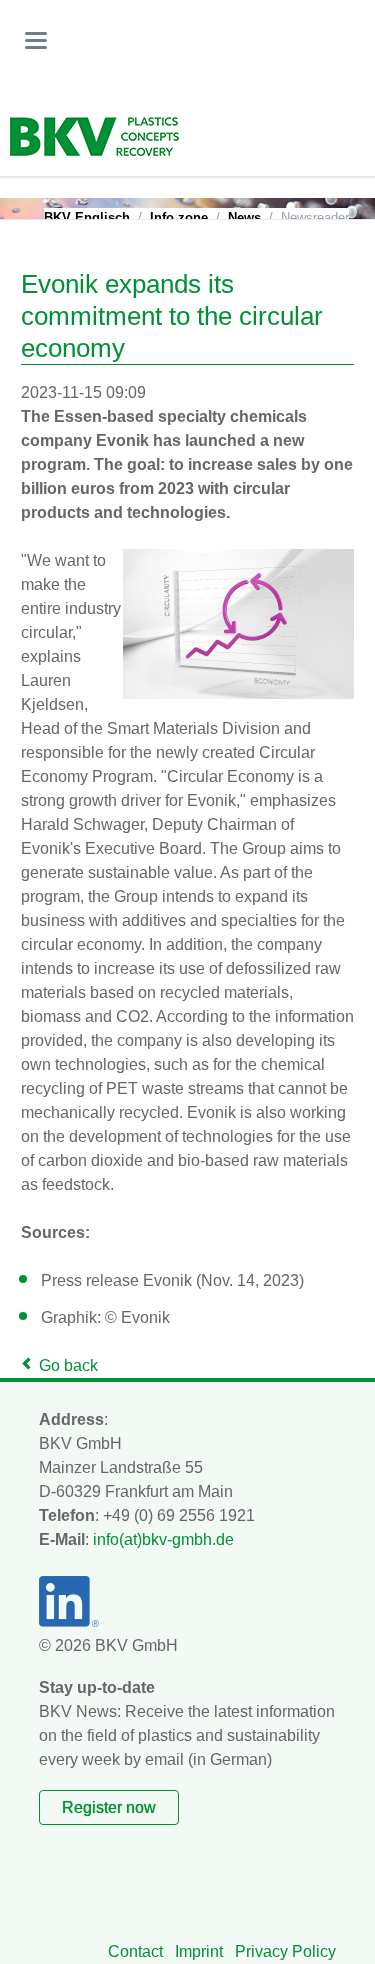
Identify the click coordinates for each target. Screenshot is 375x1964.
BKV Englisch (87, 217)
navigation (36, 40)
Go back (68, 1365)
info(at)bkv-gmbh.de (163, 1539)
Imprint (199, 1951)
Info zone (179, 217)
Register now (109, 1807)
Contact (135, 1951)
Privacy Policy (285, 1951)
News (244, 217)
